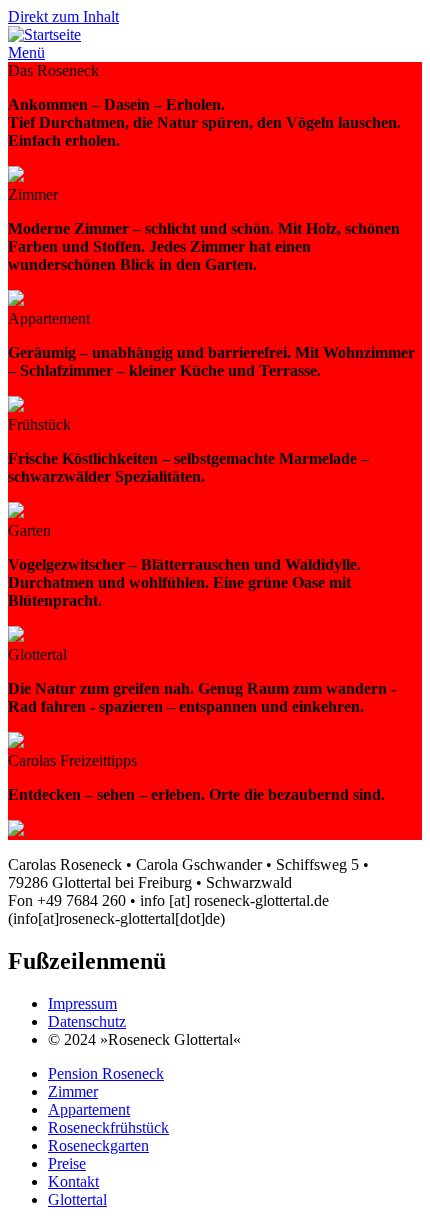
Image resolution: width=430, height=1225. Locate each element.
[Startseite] (44, 34)
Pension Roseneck (106, 1073)
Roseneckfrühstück (108, 1127)
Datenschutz (87, 1021)
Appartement (89, 1109)
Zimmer (73, 1091)
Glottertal (77, 1199)
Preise (67, 1163)
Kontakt (73, 1181)
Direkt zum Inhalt (63, 16)
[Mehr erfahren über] (16, 176)
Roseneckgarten (98, 1145)
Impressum (82, 1003)
